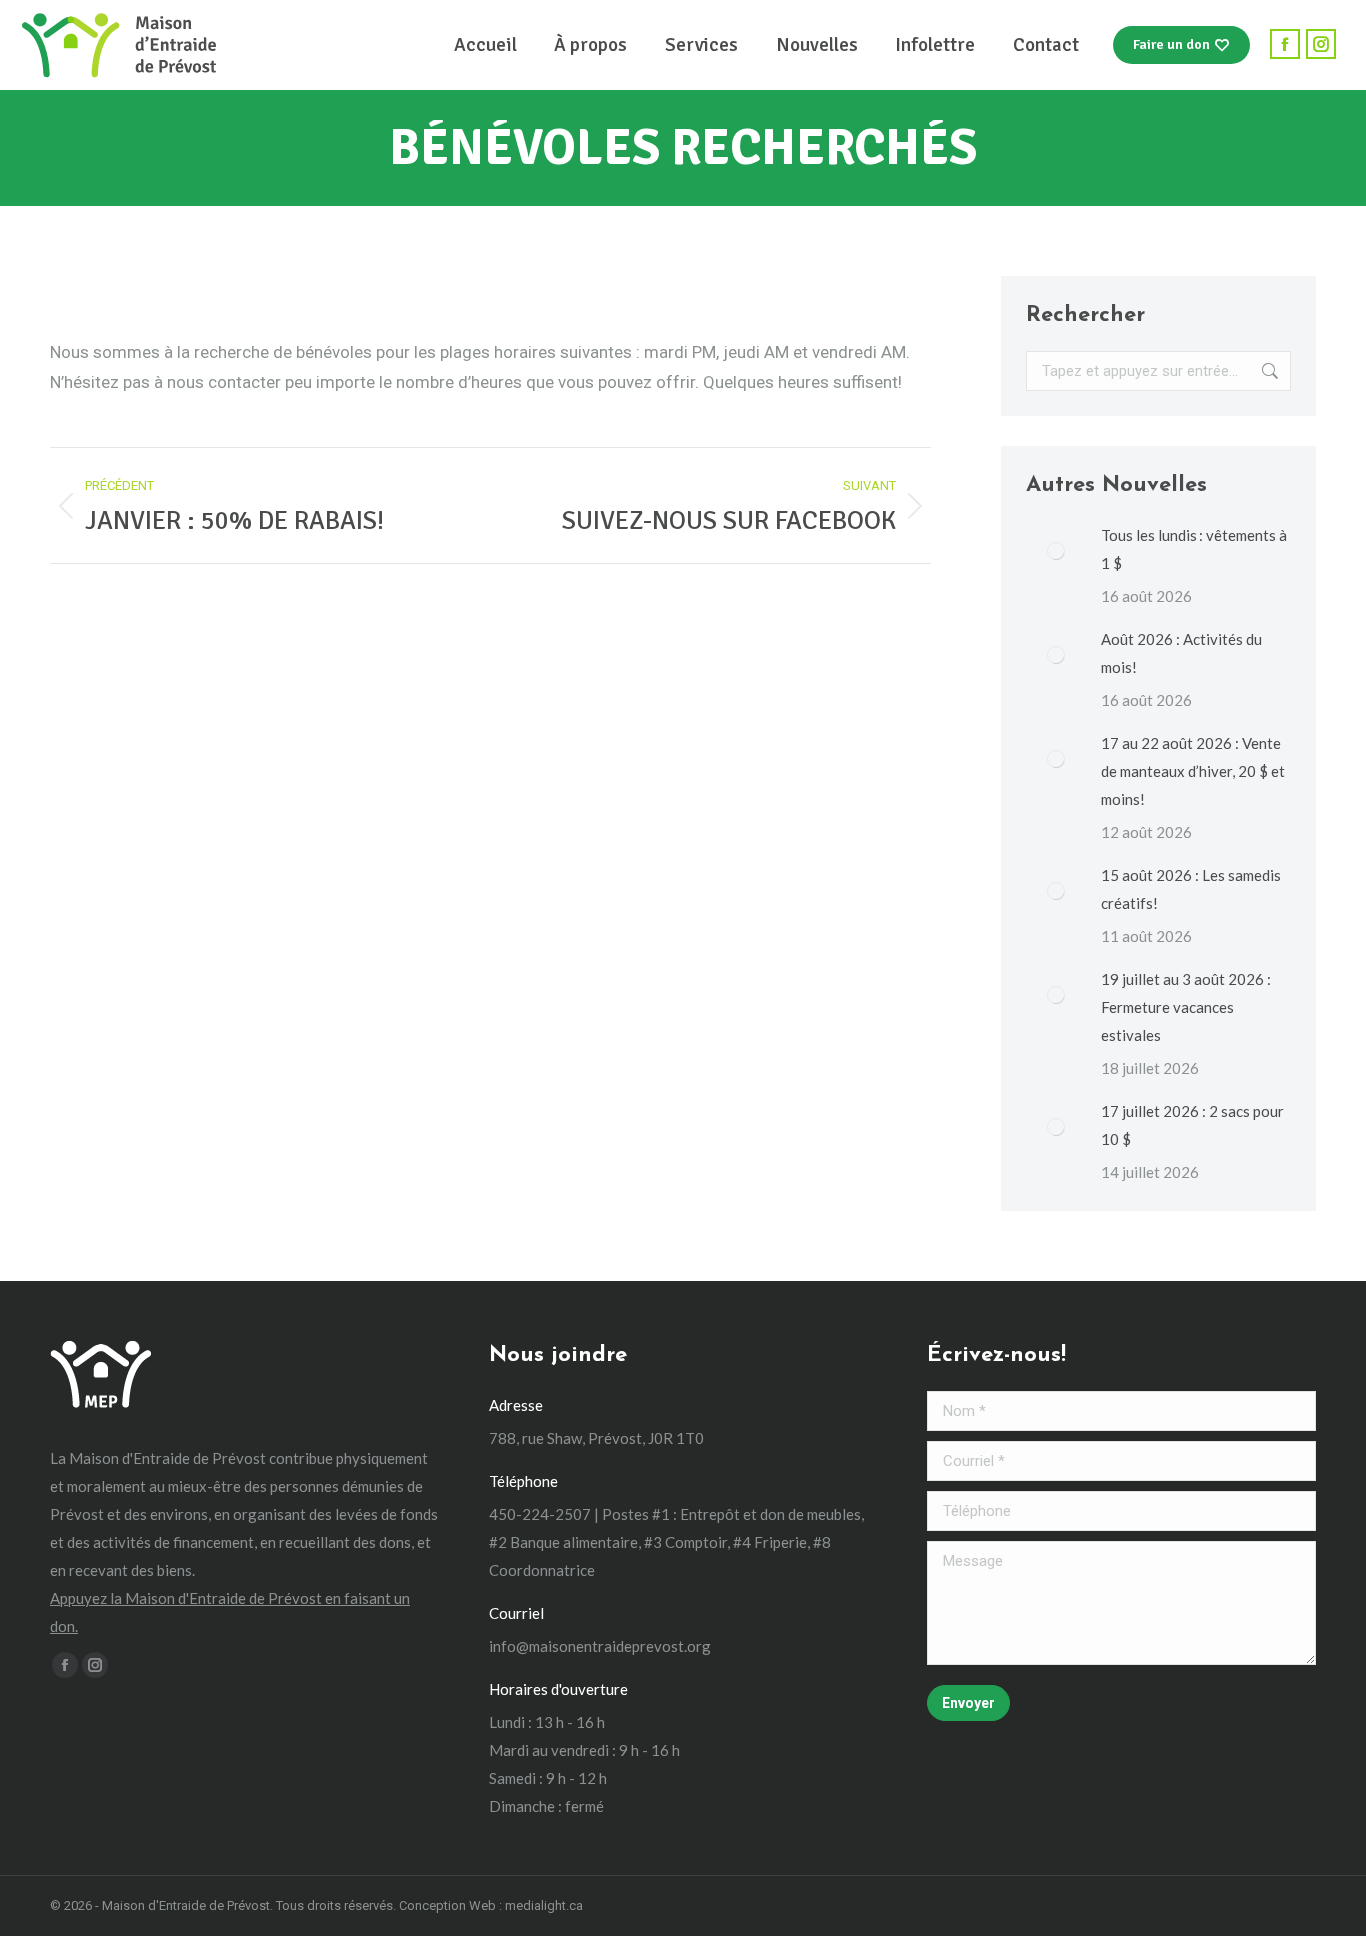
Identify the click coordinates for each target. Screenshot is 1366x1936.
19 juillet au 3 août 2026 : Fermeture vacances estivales (1186, 1007)
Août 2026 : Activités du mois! (1181, 653)
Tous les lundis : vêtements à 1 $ (1194, 549)
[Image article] (1056, 551)
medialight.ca (544, 1905)
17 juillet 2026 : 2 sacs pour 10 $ (1192, 1125)
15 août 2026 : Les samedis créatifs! (1191, 889)
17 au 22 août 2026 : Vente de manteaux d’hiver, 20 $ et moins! (1193, 771)
